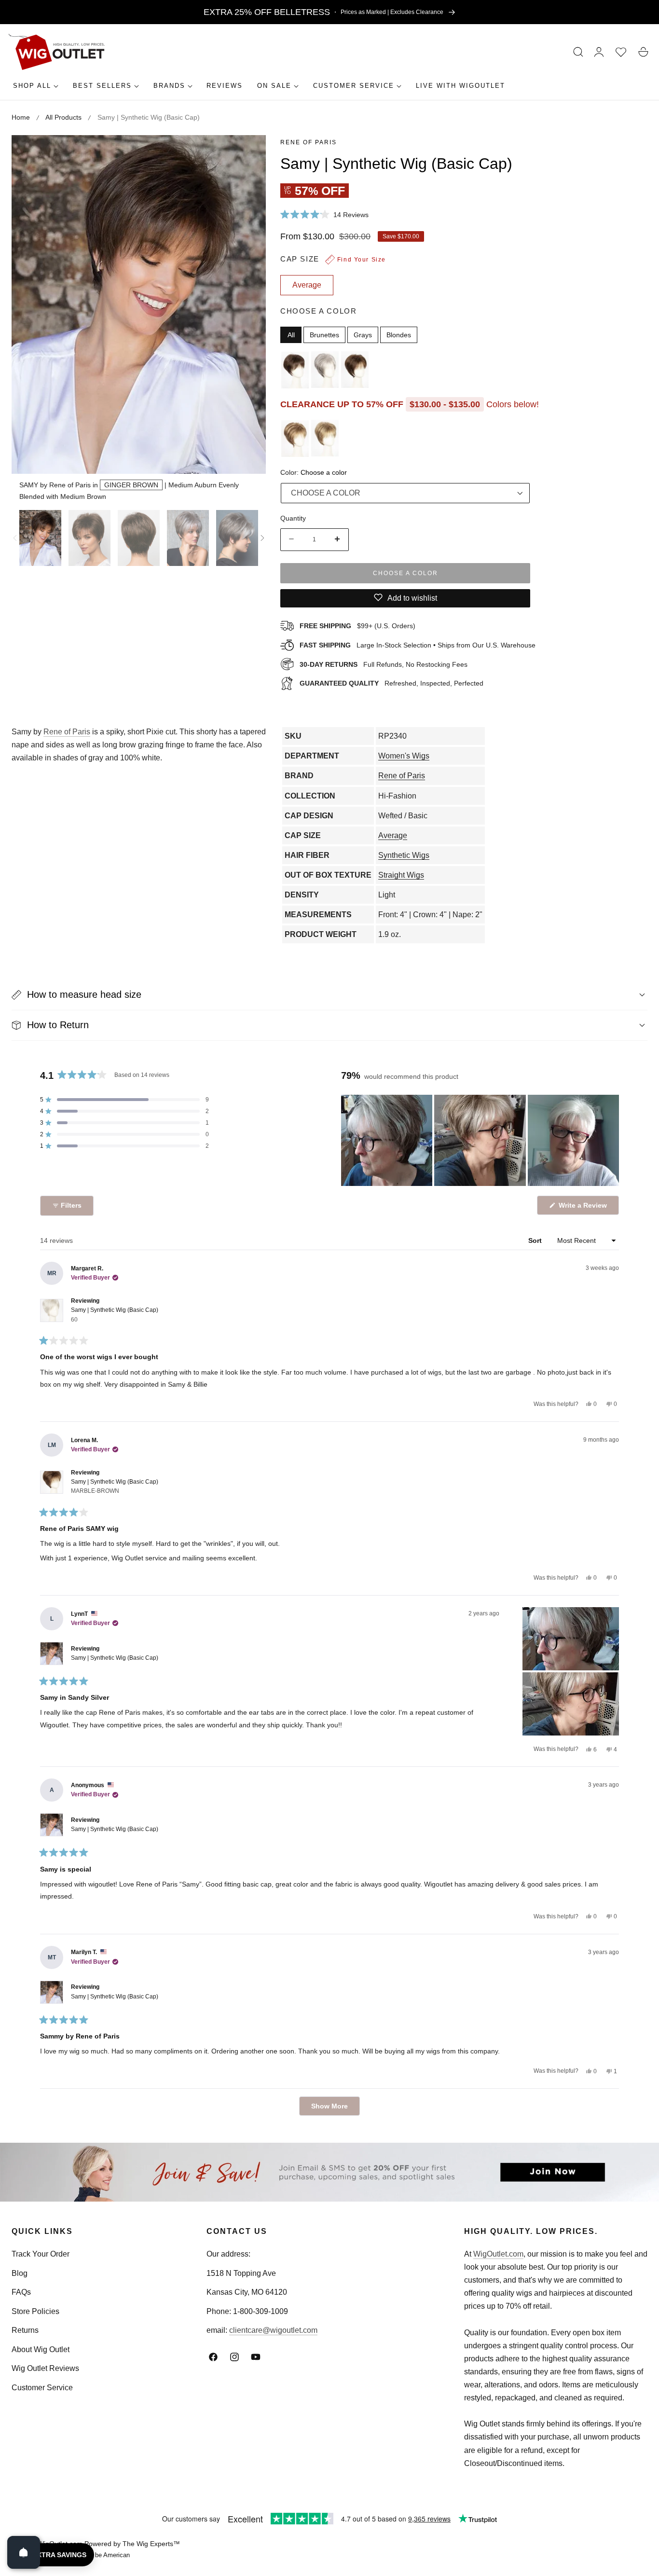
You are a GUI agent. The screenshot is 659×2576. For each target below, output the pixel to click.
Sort (536, 1240)
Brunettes (324, 334)
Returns (25, 2330)
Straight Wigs (401, 875)
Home (21, 117)
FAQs (21, 2292)
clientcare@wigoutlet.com (273, 2330)
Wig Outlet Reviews (45, 2368)
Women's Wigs (404, 756)
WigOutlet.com (498, 2254)
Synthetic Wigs (404, 855)
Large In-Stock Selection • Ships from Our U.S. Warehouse (418, 645)
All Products (63, 117)
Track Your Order (41, 2254)
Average (393, 835)
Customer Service (42, 2388)
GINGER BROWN (131, 485)
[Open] (24, 2552)
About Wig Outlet (41, 2349)
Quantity (293, 518)
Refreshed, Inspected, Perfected (391, 683)
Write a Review (584, 1208)
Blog (20, 2273)
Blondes (399, 334)
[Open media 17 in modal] (248, 153)
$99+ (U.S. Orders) (357, 625)
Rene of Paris (309, 142)
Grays (363, 334)
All (291, 334)
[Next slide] (262, 538)
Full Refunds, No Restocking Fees (384, 664)
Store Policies (35, 2311)
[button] (578, 52)
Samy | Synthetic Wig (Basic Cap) (115, 1315)
